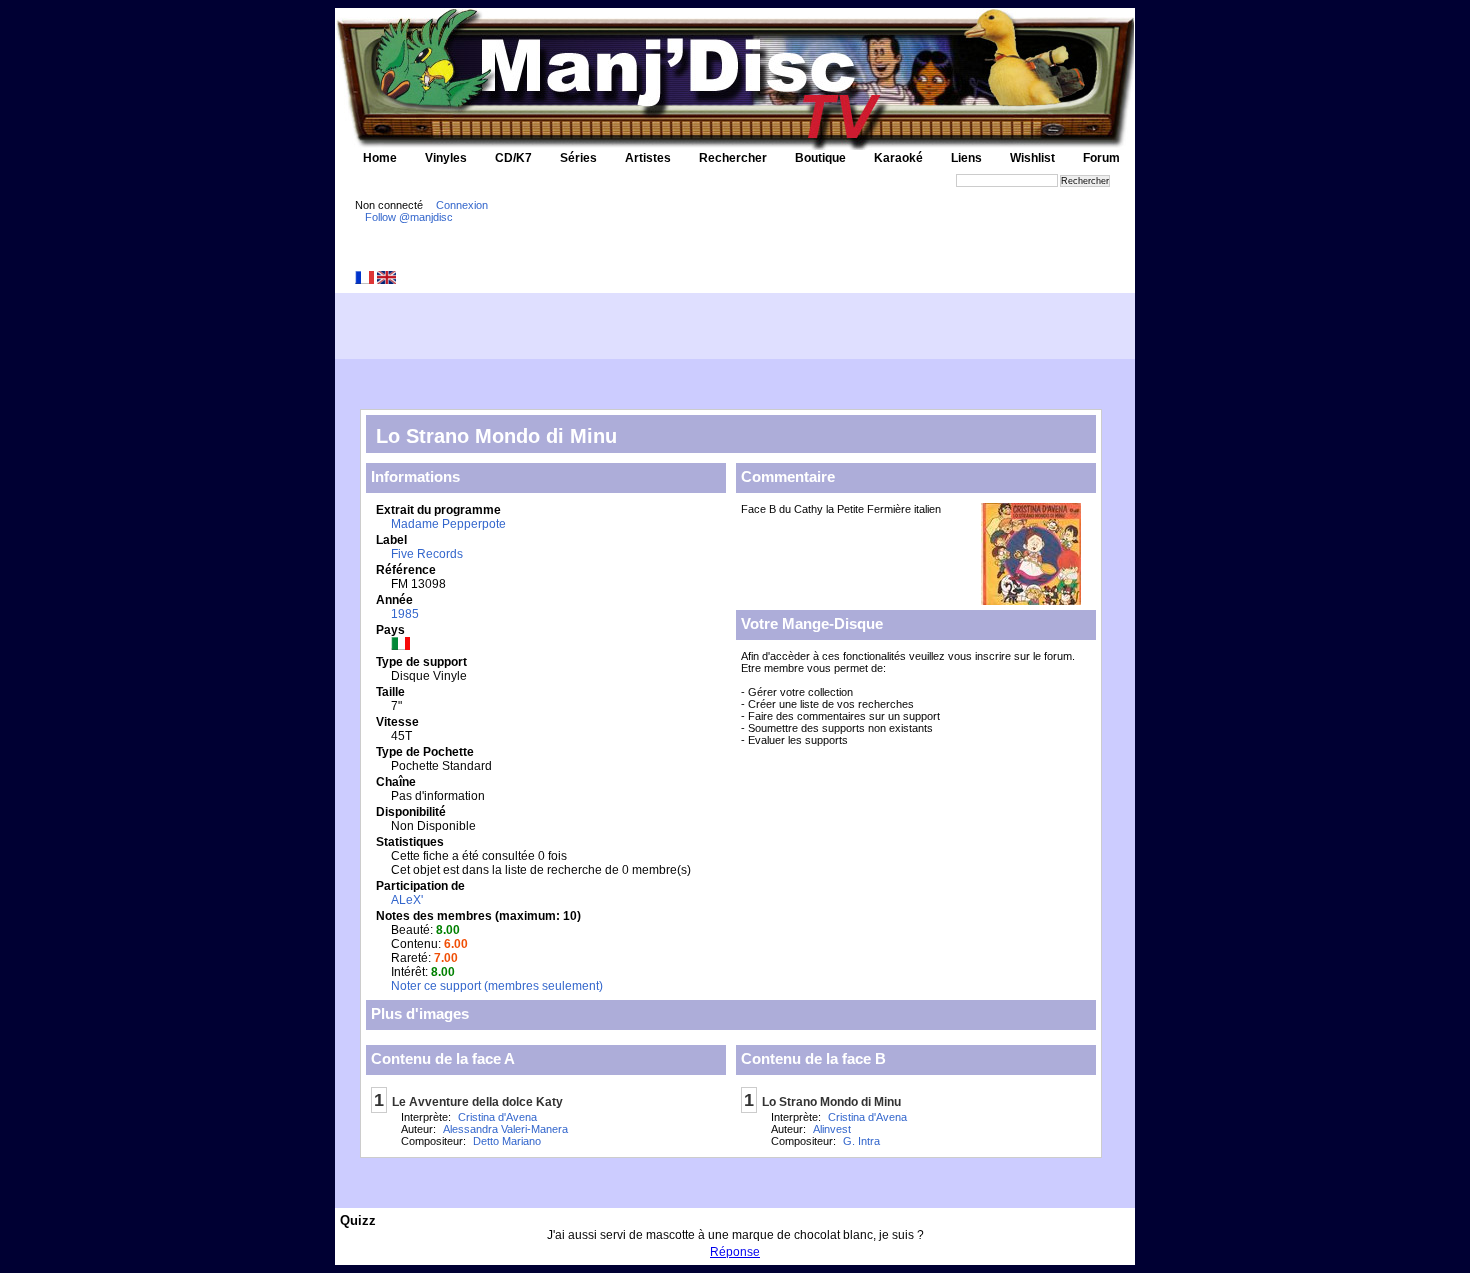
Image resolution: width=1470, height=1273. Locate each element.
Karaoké (898, 158)
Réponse (735, 1252)
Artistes (648, 158)
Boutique (820, 158)
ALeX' (407, 900)
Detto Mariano (507, 1141)
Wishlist (1032, 158)
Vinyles (446, 158)
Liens (966, 158)
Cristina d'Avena (497, 1117)
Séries (578, 158)
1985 (405, 614)
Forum (1101, 158)
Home (380, 158)
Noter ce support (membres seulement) (497, 986)
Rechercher (733, 158)
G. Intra (861, 1141)
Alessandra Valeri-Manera (505, 1129)
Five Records (427, 554)
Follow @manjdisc (409, 217)
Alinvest (832, 1129)
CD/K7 (513, 158)
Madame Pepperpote (448, 524)
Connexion (462, 205)
